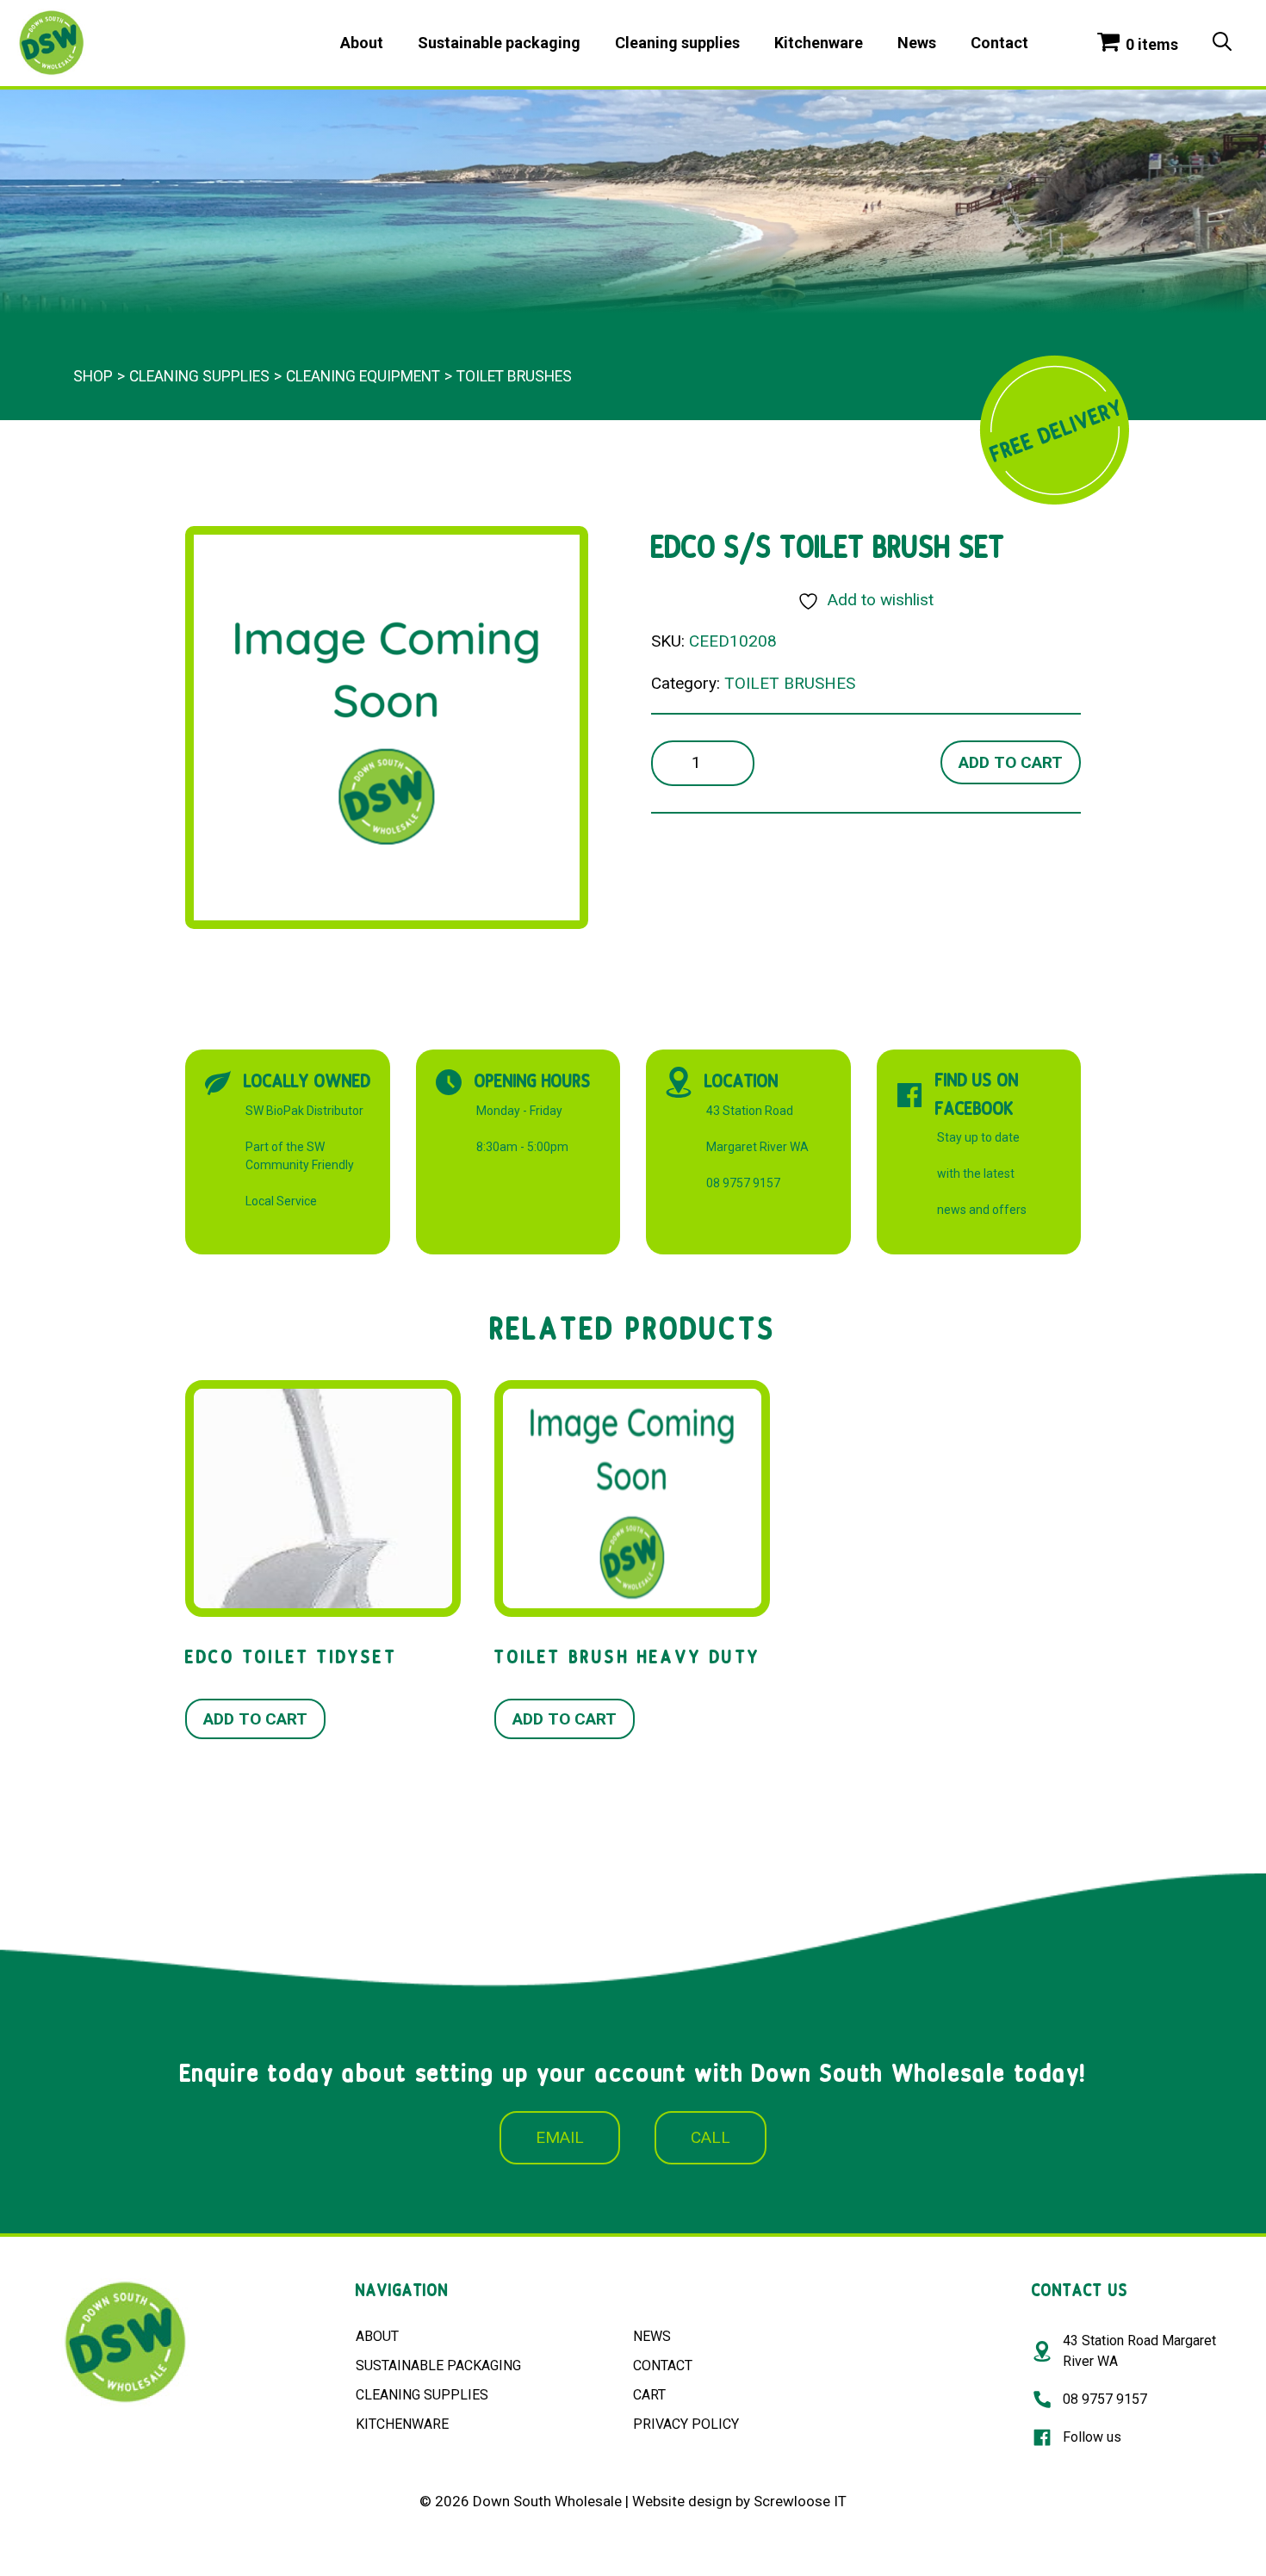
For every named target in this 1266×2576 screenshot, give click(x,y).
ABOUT (377, 2336)
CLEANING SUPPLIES (422, 2395)
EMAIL (560, 2137)
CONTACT (663, 2365)
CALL (711, 2137)
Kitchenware (819, 43)
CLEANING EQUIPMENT (363, 376)
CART (649, 2395)
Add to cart (1011, 762)
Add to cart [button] (255, 1719)
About (362, 43)
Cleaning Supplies (199, 376)
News (917, 43)
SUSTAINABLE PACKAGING (438, 2365)
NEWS (652, 2336)
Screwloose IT (800, 2501)
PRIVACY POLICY (686, 2424)
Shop (93, 376)
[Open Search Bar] (1222, 43)
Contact (999, 43)
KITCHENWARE (402, 2424)
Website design (682, 2501)
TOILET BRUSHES (514, 376)
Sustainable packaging (499, 43)
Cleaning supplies (677, 43)
